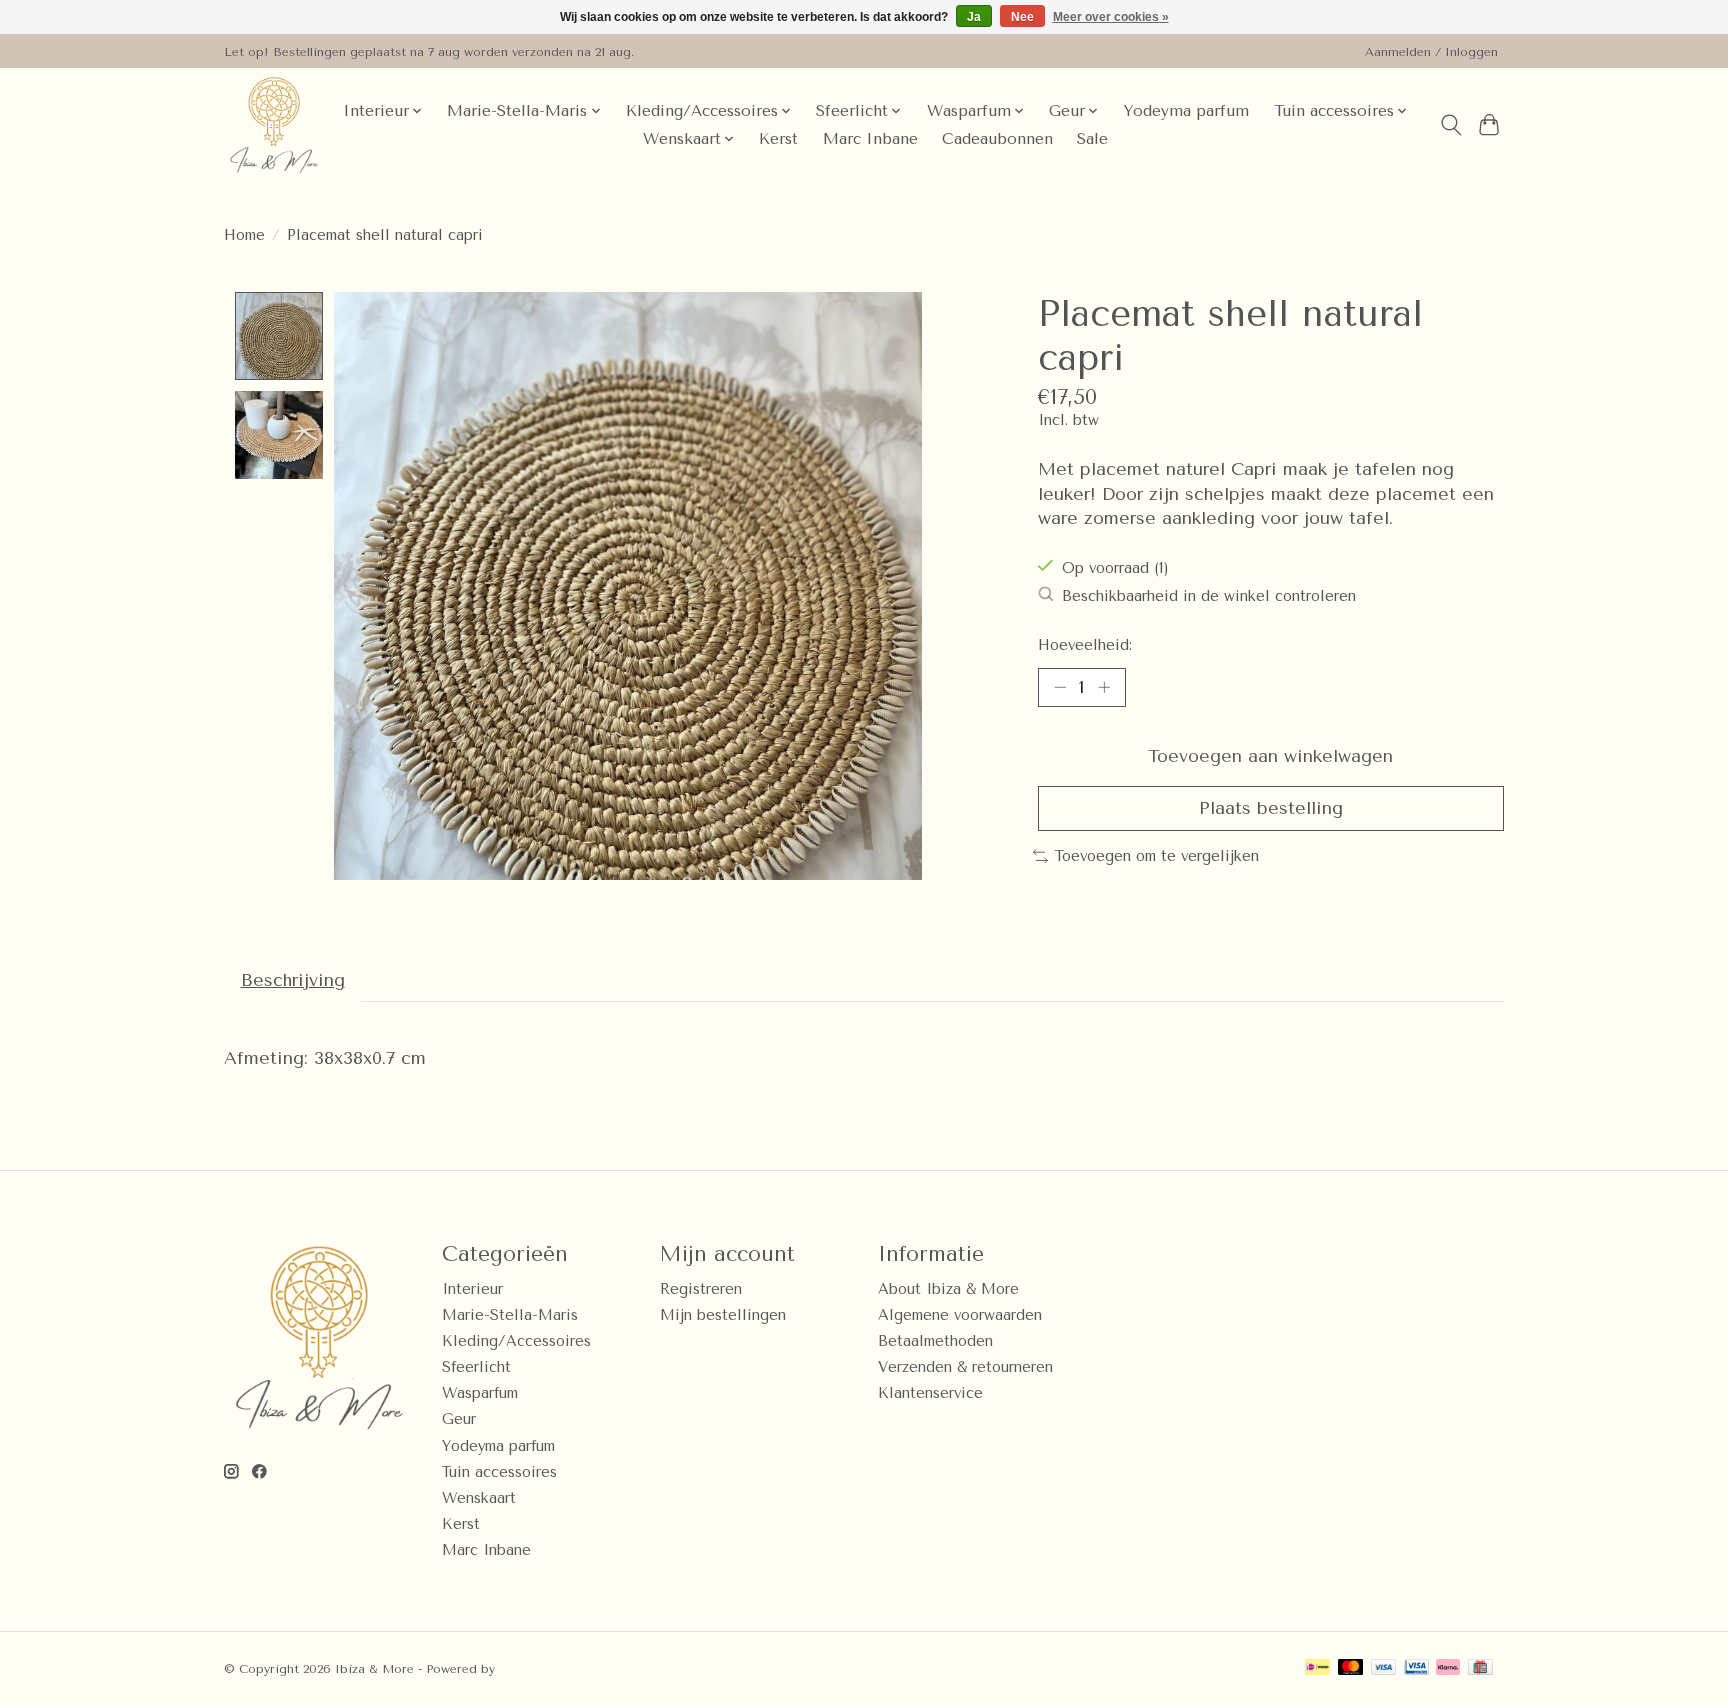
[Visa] (1384, 1668)
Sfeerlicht (476, 1367)
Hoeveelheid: (1085, 645)
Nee (1022, 17)
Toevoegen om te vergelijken (1157, 856)
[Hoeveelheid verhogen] (1104, 687)
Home (244, 235)
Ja (974, 17)
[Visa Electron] (1416, 1668)
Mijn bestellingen (723, 1315)
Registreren (701, 1289)
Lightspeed (533, 1669)
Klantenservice (930, 1393)
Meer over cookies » (1111, 17)
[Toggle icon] (1450, 125)
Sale (1092, 139)
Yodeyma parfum (1186, 111)
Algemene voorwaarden (960, 1315)
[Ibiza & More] (274, 125)
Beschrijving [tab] (293, 980)
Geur (459, 1419)
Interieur (472, 1289)
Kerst (778, 139)
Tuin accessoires (499, 1472)
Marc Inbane (870, 139)
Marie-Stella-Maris (510, 1315)
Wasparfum (480, 1393)
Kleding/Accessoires (516, 1341)
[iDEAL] (1317, 1668)
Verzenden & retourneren (965, 1367)
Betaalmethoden (935, 1341)
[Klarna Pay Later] (1448, 1668)
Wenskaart (479, 1498)
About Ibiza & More (948, 1289)
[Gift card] (1480, 1668)
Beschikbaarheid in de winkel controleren (1209, 596)
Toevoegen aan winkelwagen (1270, 756)
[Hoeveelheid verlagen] (1060, 687)
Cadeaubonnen (997, 139)
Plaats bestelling (1271, 808)
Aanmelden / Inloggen (1431, 52)
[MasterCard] (1351, 1668)
